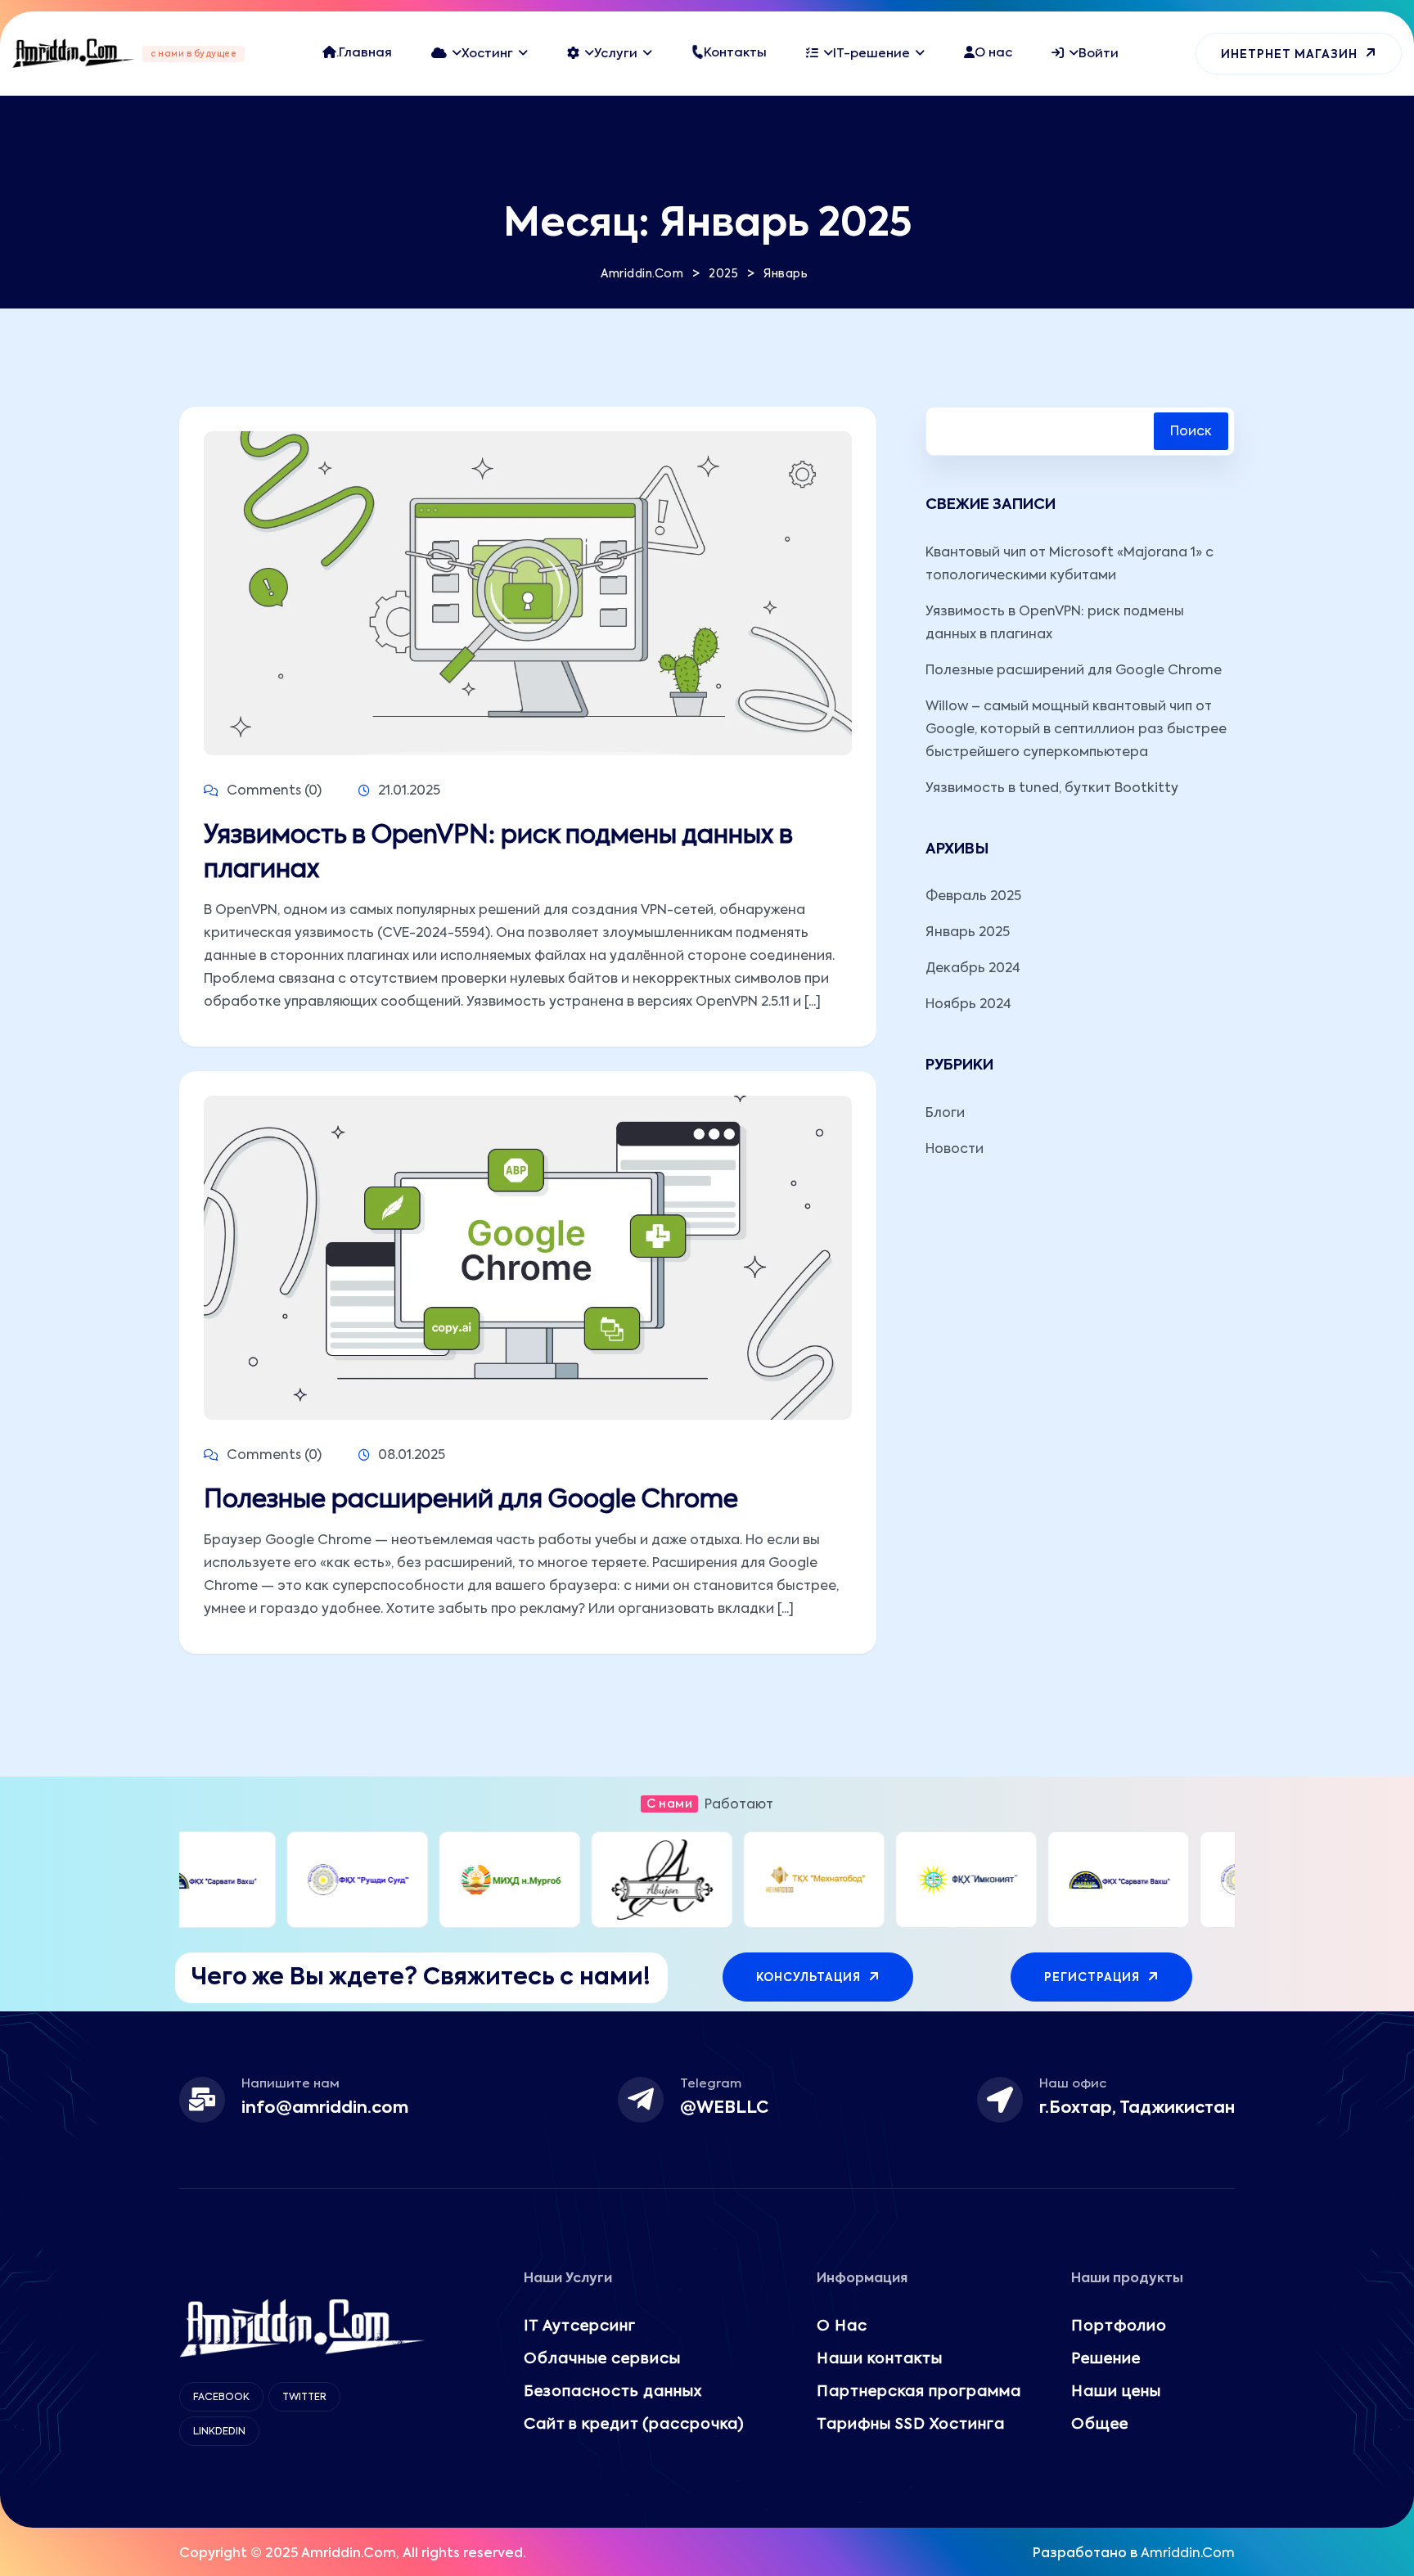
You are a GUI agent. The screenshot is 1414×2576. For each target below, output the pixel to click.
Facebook (221, 2398)
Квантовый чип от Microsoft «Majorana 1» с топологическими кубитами (1070, 565)
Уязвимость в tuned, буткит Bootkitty (1052, 789)
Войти (1099, 54)
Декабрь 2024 (973, 969)
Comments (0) (272, 791)
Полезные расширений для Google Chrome (471, 1501)
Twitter (304, 2398)
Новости (955, 1150)
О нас (993, 53)
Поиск (1191, 432)
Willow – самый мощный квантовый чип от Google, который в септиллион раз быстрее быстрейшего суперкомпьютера (1076, 730)
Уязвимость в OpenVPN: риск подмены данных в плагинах (498, 853)
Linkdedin (219, 2432)
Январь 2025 (968, 933)
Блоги (945, 1114)
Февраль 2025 (973, 897)
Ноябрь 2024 (968, 1005)
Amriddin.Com (1188, 2554)
